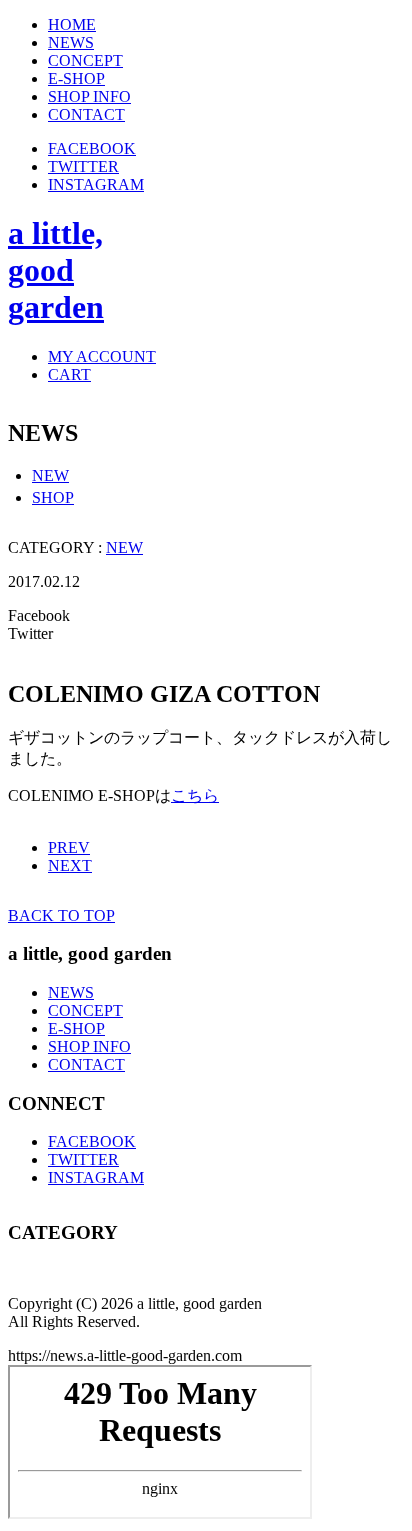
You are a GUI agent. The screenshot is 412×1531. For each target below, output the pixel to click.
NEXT (70, 865)
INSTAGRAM (96, 184)
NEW (50, 475)
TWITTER (83, 166)
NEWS (71, 992)
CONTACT (86, 1064)
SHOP (53, 497)
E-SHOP (76, 1028)
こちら (195, 795)
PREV (69, 847)
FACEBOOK (92, 148)
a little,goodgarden (56, 270)
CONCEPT (85, 1010)
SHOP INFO (89, 1046)
